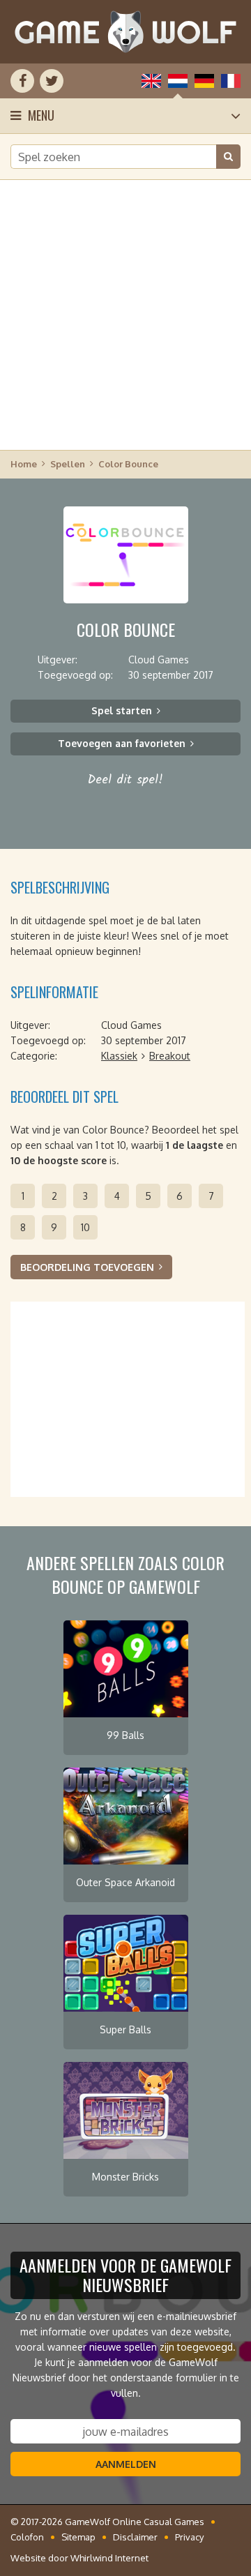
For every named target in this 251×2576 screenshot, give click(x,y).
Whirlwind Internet (109, 2558)
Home (24, 464)
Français (231, 81)
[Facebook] (22, 81)
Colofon (27, 2537)
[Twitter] (52, 81)
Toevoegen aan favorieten (122, 743)
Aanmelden (126, 2464)
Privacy (189, 2537)
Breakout (170, 1056)
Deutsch (204, 81)
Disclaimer (135, 2537)
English (151, 81)
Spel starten (122, 710)
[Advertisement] (125, 314)
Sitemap (78, 2537)
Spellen (68, 464)
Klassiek (119, 1056)
